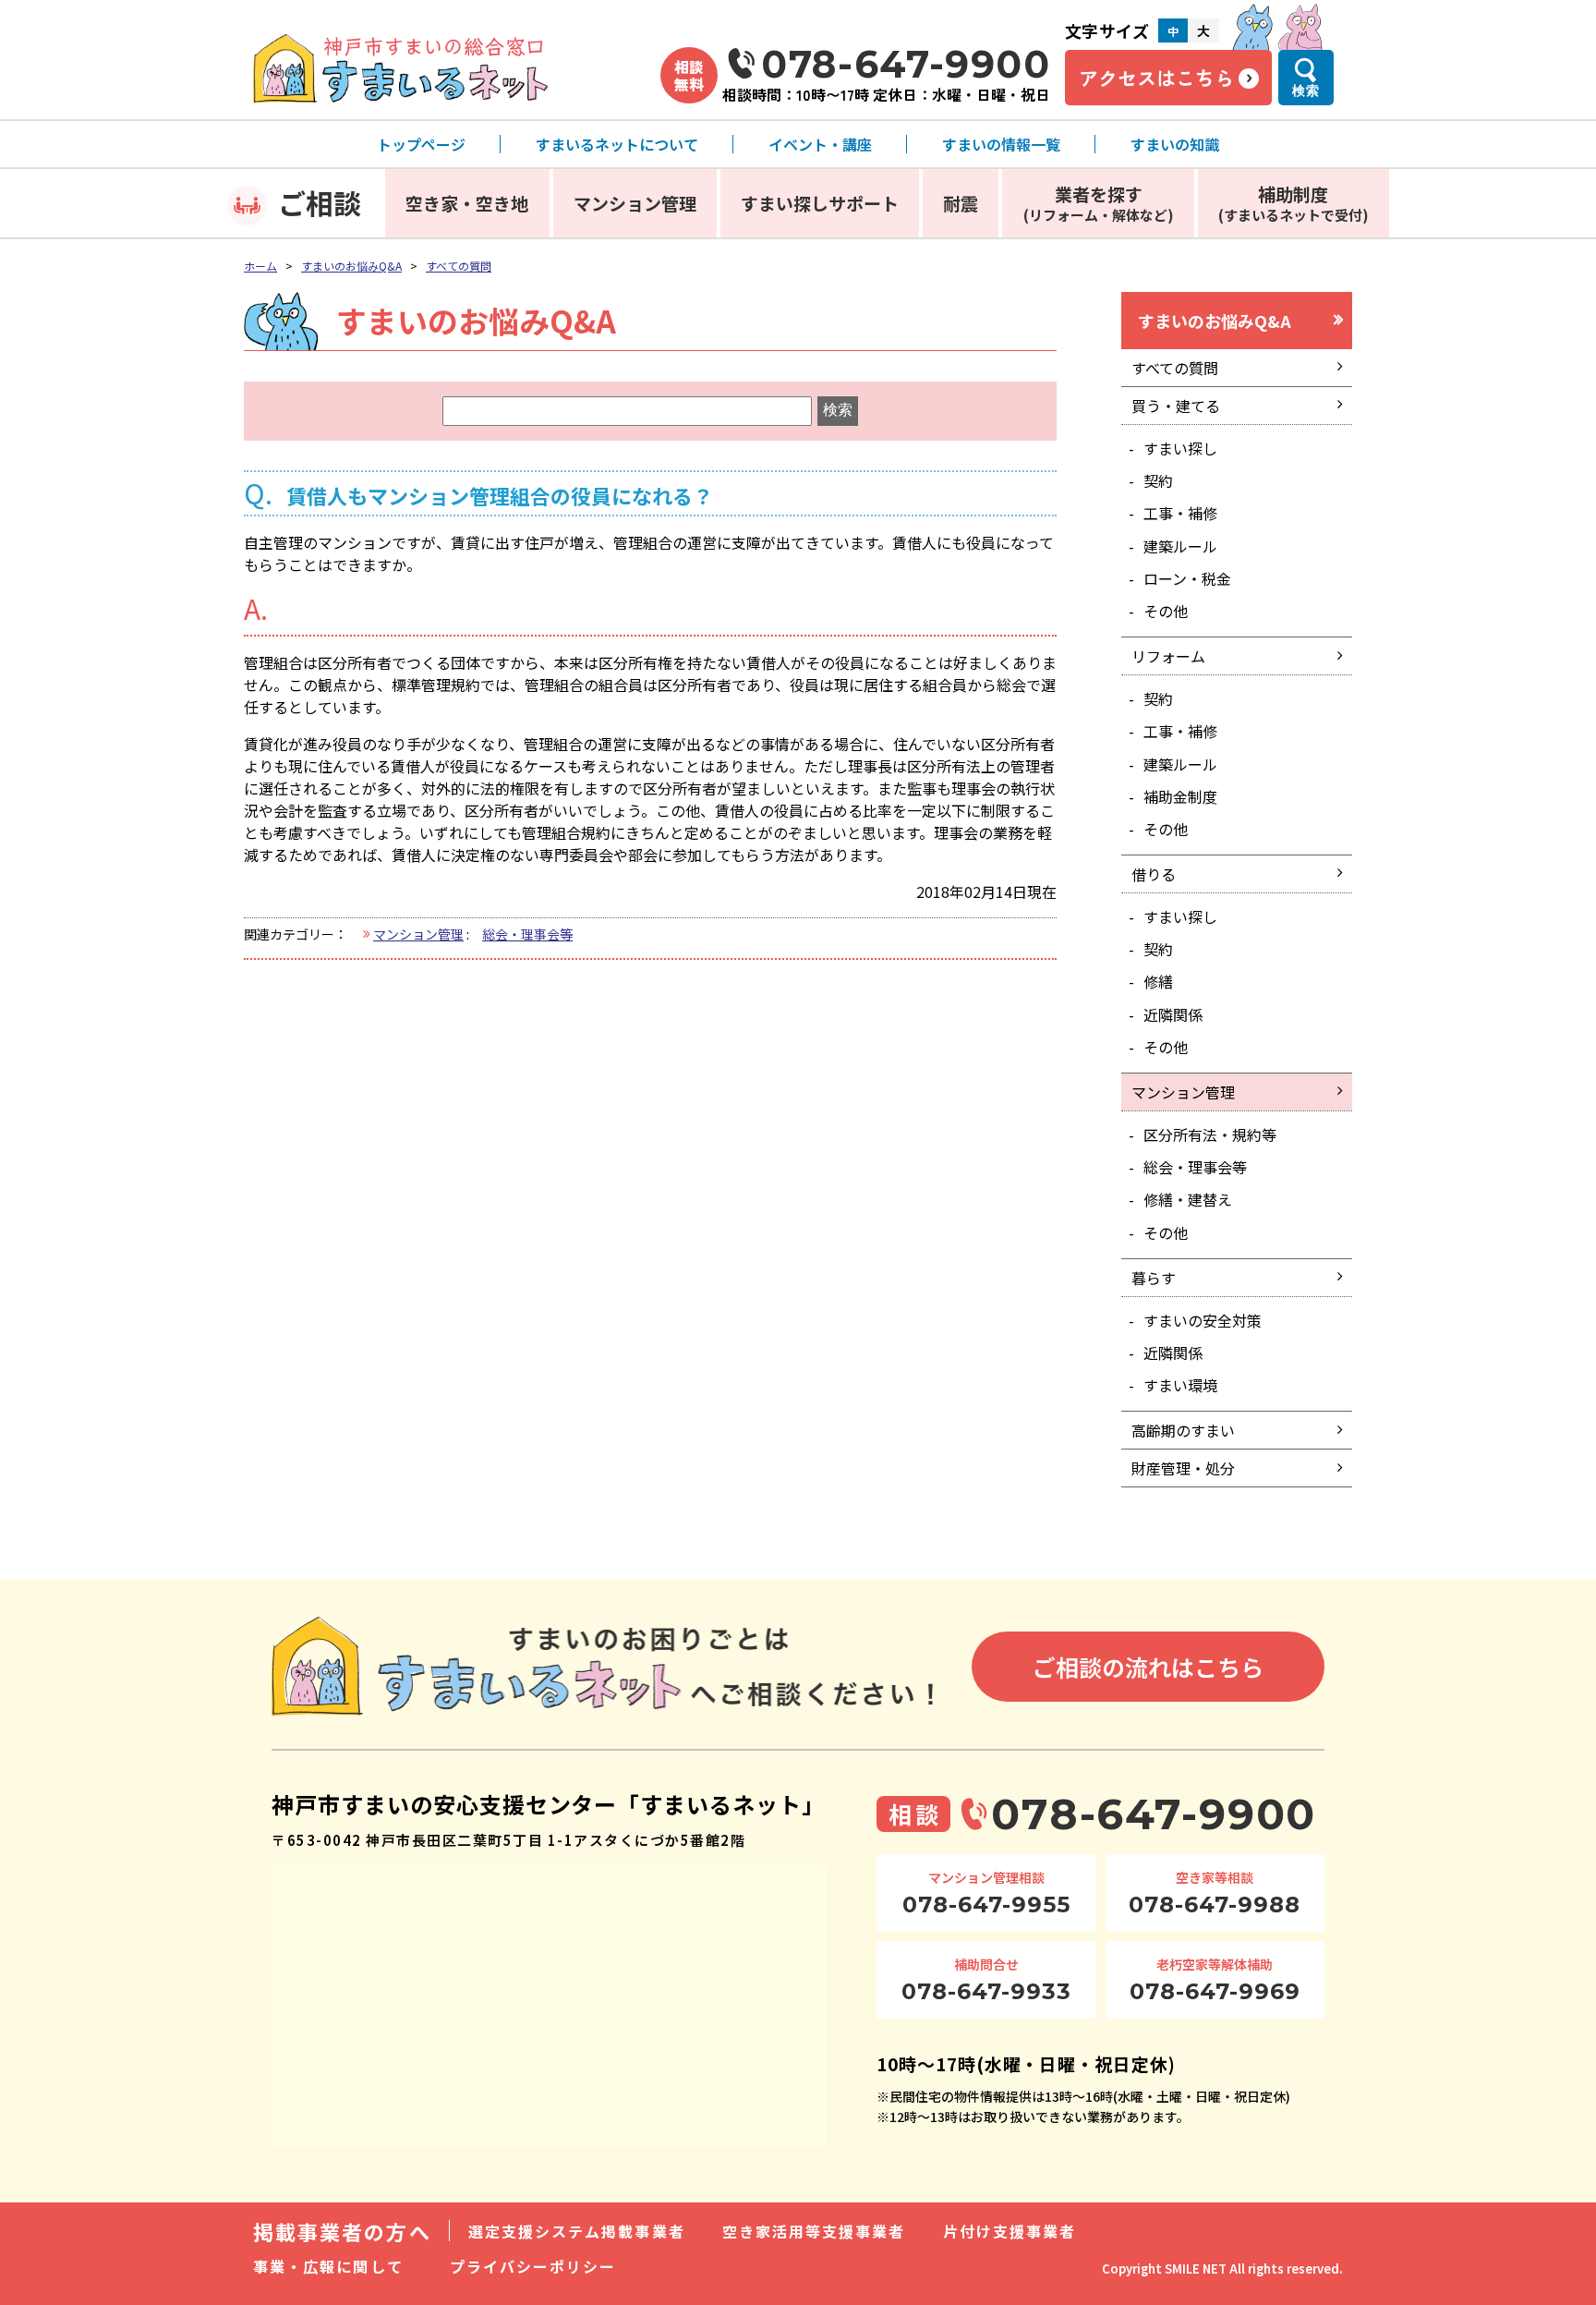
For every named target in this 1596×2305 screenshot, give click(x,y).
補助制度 (1294, 203)
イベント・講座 (820, 144)
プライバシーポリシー (533, 2266)
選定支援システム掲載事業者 (577, 2231)
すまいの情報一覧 (1001, 144)
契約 (1158, 480)
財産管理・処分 (1183, 1468)
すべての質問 (459, 266)
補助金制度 (1180, 796)
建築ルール (1180, 546)
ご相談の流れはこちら (1148, 1667)
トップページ (421, 144)
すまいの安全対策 (1203, 1320)
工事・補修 (1180, 513)
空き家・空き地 (467, 203)
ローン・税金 (1187, 578)
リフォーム (1168, 656)
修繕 (1158, 981)
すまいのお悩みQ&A (351, 266)
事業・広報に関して (328, 2266)
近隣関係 (1173, 1014)
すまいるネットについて (617, 144)
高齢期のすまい (1183, 1430)
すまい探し (1180, 448)
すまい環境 (1180, 1385)
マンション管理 (635, 203)
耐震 (961, 203)
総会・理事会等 (527, 934)
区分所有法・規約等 (1210, 1134)
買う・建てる (1176, 406)
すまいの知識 (1175, 144)
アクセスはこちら (1156, 78)
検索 (1306, 91)
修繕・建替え (1188, 1199)
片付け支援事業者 (1010, 2231)
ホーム (260, 266)
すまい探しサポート (820, 203)
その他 (1166, 611)
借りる (1154, 874)
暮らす (1154, 1278)
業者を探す (1099, 203)
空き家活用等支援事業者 (814, 2231)
